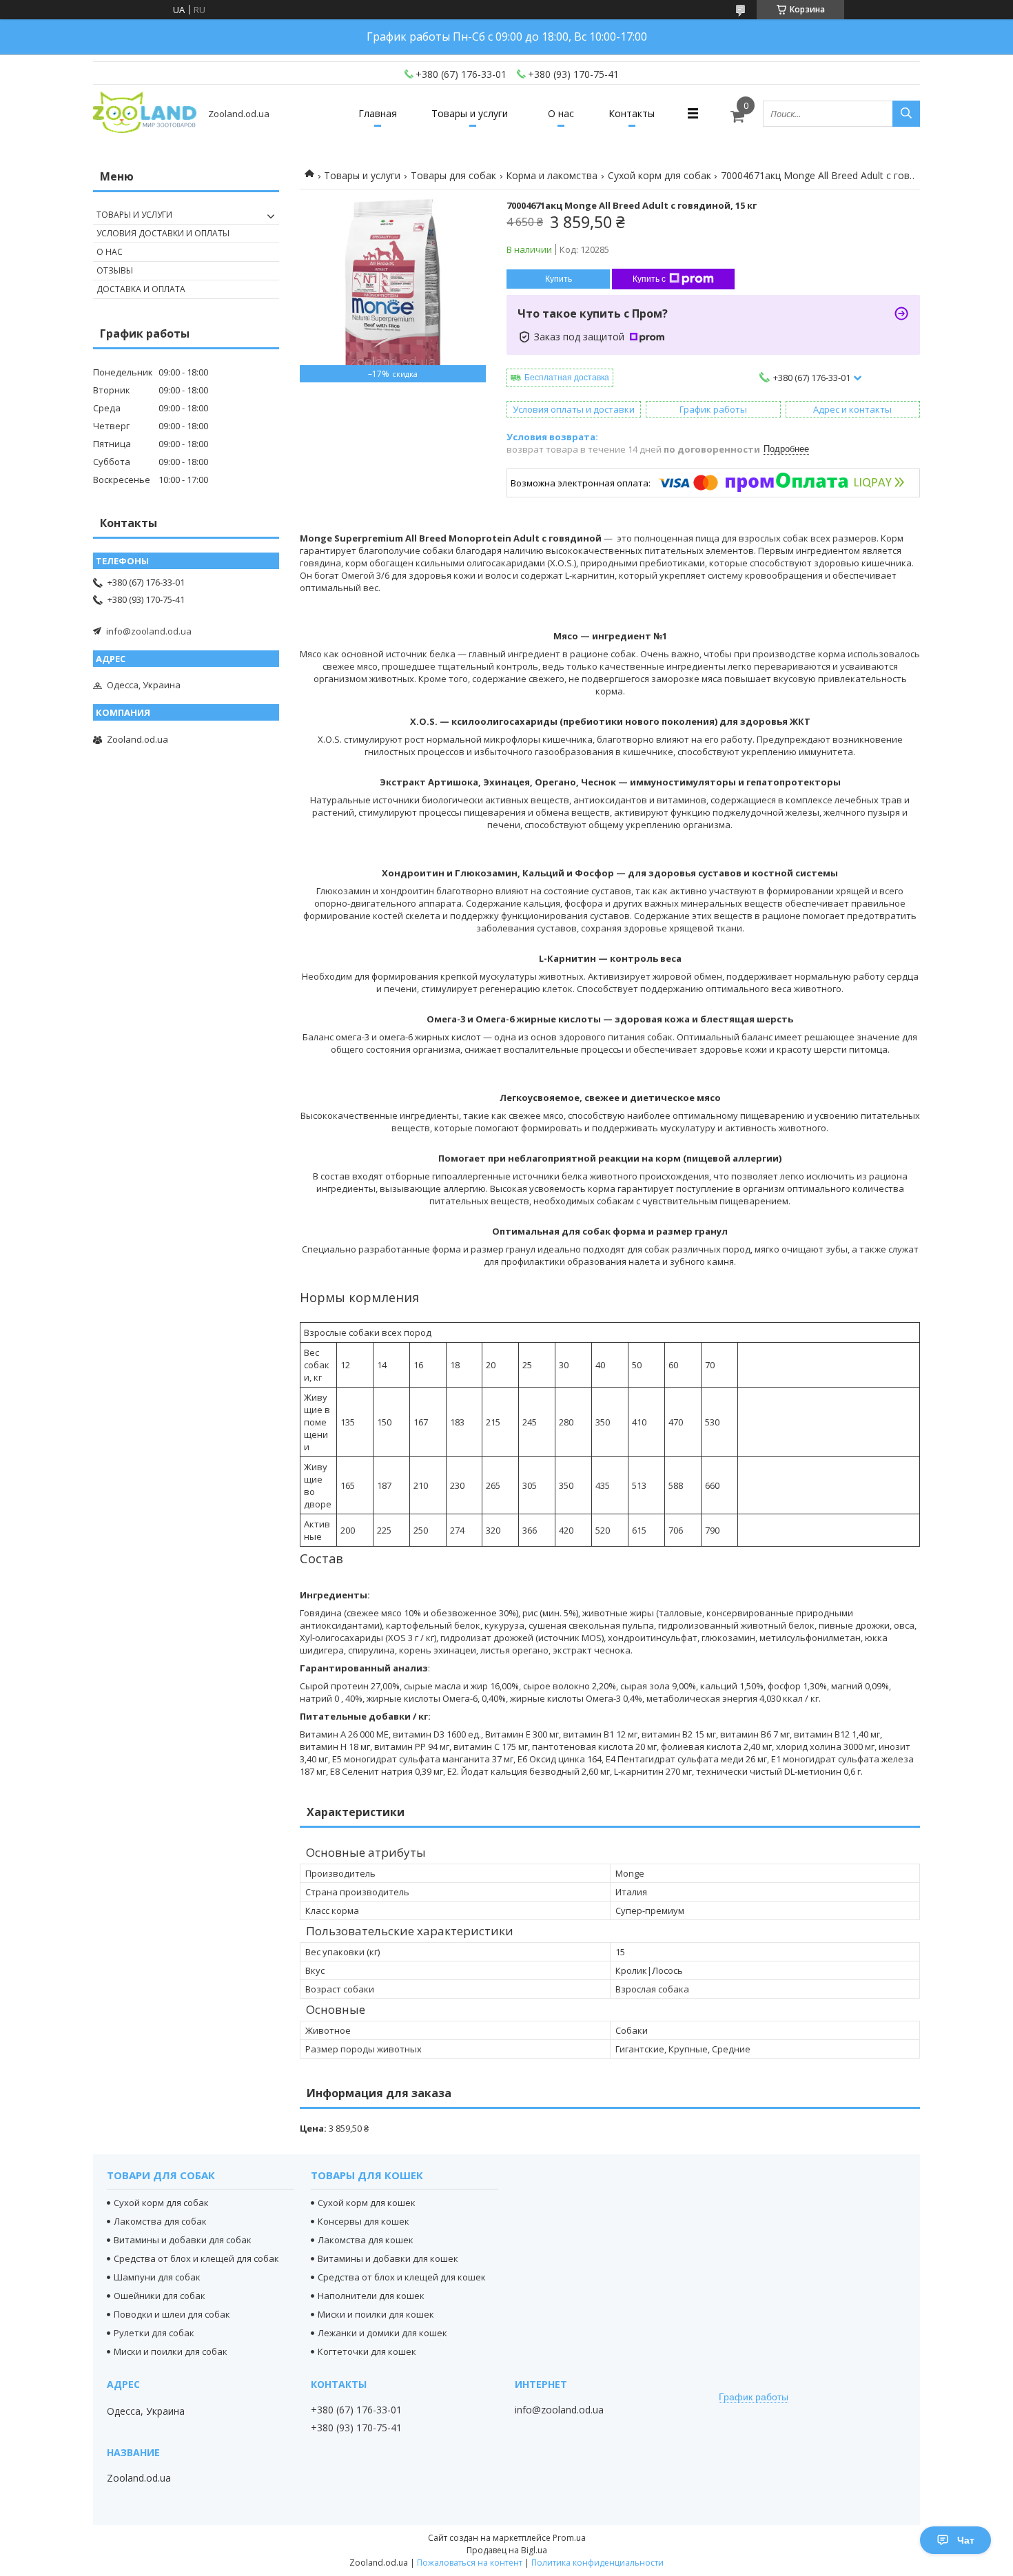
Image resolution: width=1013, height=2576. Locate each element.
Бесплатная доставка (567, 378)
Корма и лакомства (552, 175)
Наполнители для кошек (371, 2296)
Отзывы (115, 270)
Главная (378, 113)
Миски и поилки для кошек (376, 2314)
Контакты (632, 113)
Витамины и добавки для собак (183, 2240)
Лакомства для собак (160, 2221)
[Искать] (906, 114)
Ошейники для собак (160, 2296)
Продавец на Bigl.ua (507, 2550)
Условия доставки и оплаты (163, 233)
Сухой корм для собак (659, 175)
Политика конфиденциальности (597, 2563)
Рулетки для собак (154, 2333)
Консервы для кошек (364, 2221)
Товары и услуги (470, 113)
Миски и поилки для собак (171, 2351)
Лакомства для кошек (366, 2240)
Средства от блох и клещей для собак (196, 2258)
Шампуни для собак (157, 2277)
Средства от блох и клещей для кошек (402, 2277)
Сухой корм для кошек (367, 2203)
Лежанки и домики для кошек (382, 2333)
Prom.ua (569, 2538)
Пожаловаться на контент (470, 2563)
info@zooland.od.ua (149, 631)
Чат (966, 2540)
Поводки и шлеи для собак (172, 2314)
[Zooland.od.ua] (145, 113)
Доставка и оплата (141, 289)
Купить (559, 279)
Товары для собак (453, 175)
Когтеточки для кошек (367, 2351)
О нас (561, 113)
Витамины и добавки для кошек (388, 2258)
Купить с (649, 279)
